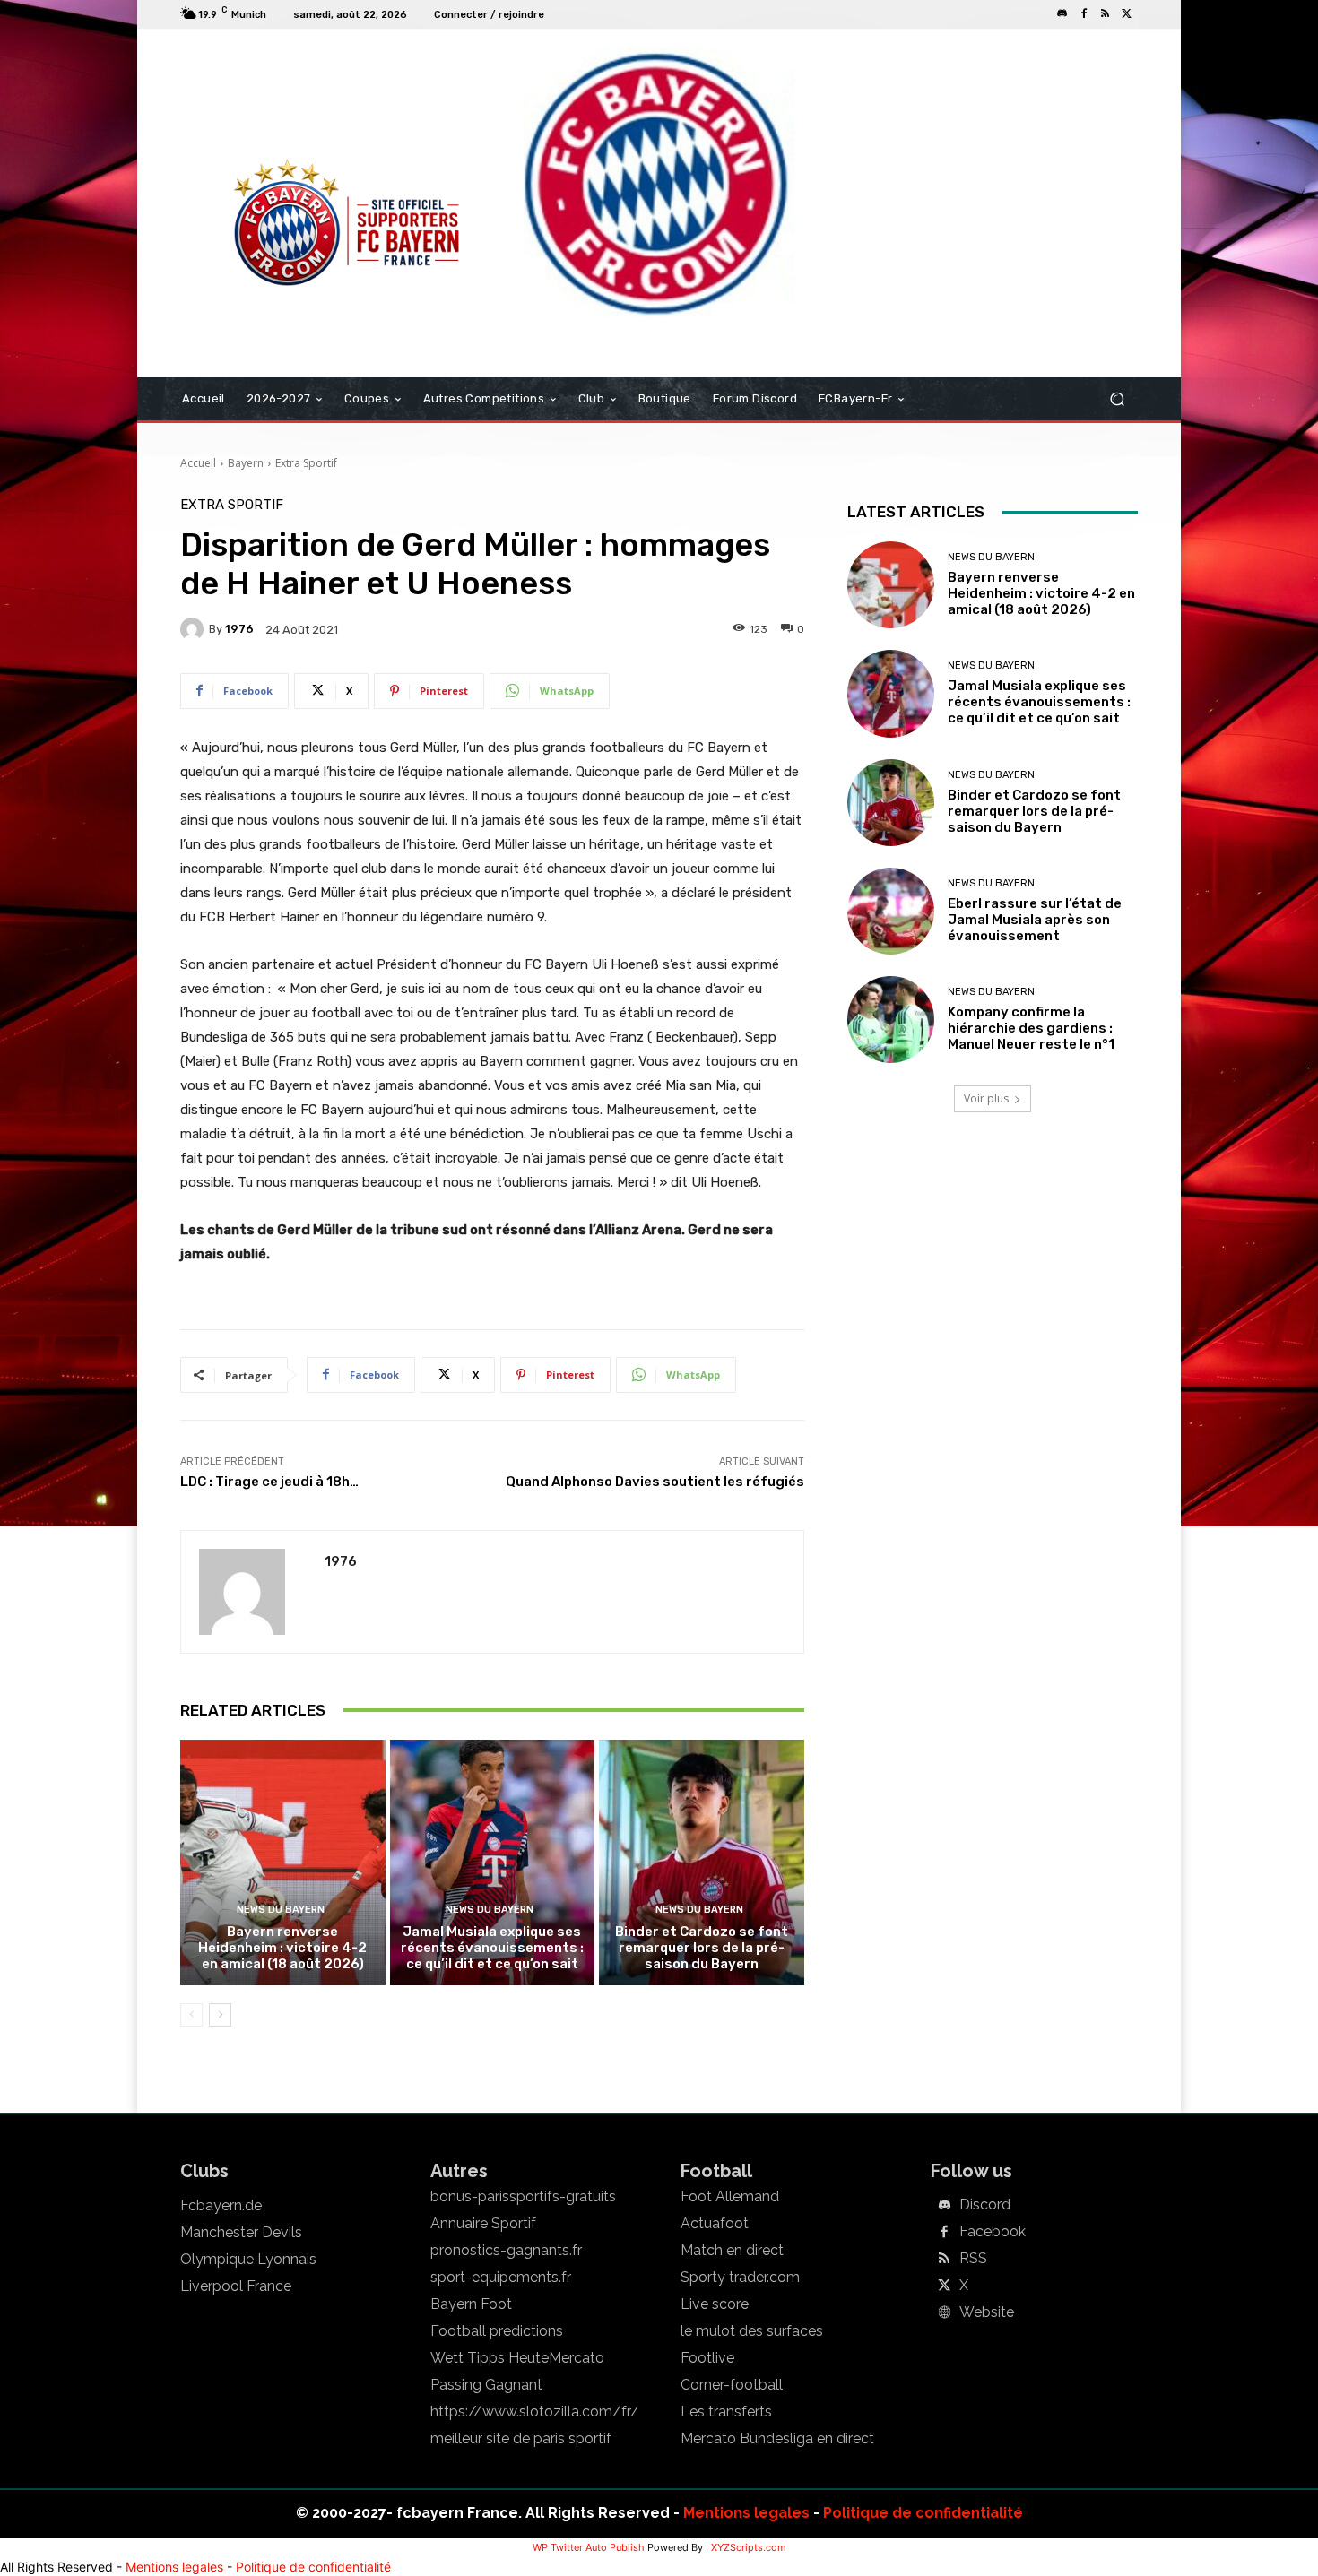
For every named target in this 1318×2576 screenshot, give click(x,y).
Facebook (993, 2232)
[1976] (195, 629)
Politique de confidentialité (923, 2513)
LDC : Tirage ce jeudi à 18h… (269, 1482)
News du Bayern (281, 1910)
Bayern (246, 463)
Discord (985, 2205)
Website (987, 2312)
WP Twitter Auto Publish (589, 2547)
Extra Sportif (306, 463)
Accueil (198, 463)
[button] (1117, 399)
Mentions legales (746, 2513)
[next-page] (220, 2015)
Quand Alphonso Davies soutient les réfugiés (655, 1482)
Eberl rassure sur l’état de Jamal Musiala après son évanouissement (1035, 920)
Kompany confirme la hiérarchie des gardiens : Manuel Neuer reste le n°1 (1031, 1028)
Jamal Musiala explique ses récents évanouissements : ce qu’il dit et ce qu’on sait (492, 1948)
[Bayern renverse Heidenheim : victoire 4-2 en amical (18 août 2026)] (283, 1863)
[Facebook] (1084, 14)
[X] (1127, 14)
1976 (239, 629)
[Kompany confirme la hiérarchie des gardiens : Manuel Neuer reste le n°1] (891, 1020)
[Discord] (1062, 14)
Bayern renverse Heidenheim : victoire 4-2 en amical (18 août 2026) (282, 1948)
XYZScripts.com (749, 2547)
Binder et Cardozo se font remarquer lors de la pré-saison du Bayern (702, 1948)
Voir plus (986, 1098)
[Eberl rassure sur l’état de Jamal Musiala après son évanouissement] (891, 911)
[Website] (944, 2313)
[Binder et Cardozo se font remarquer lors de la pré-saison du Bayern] (702, 1863)
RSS (973, 2259)
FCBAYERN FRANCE (277, 102)
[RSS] (1106, 14)
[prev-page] (191, 2015)
